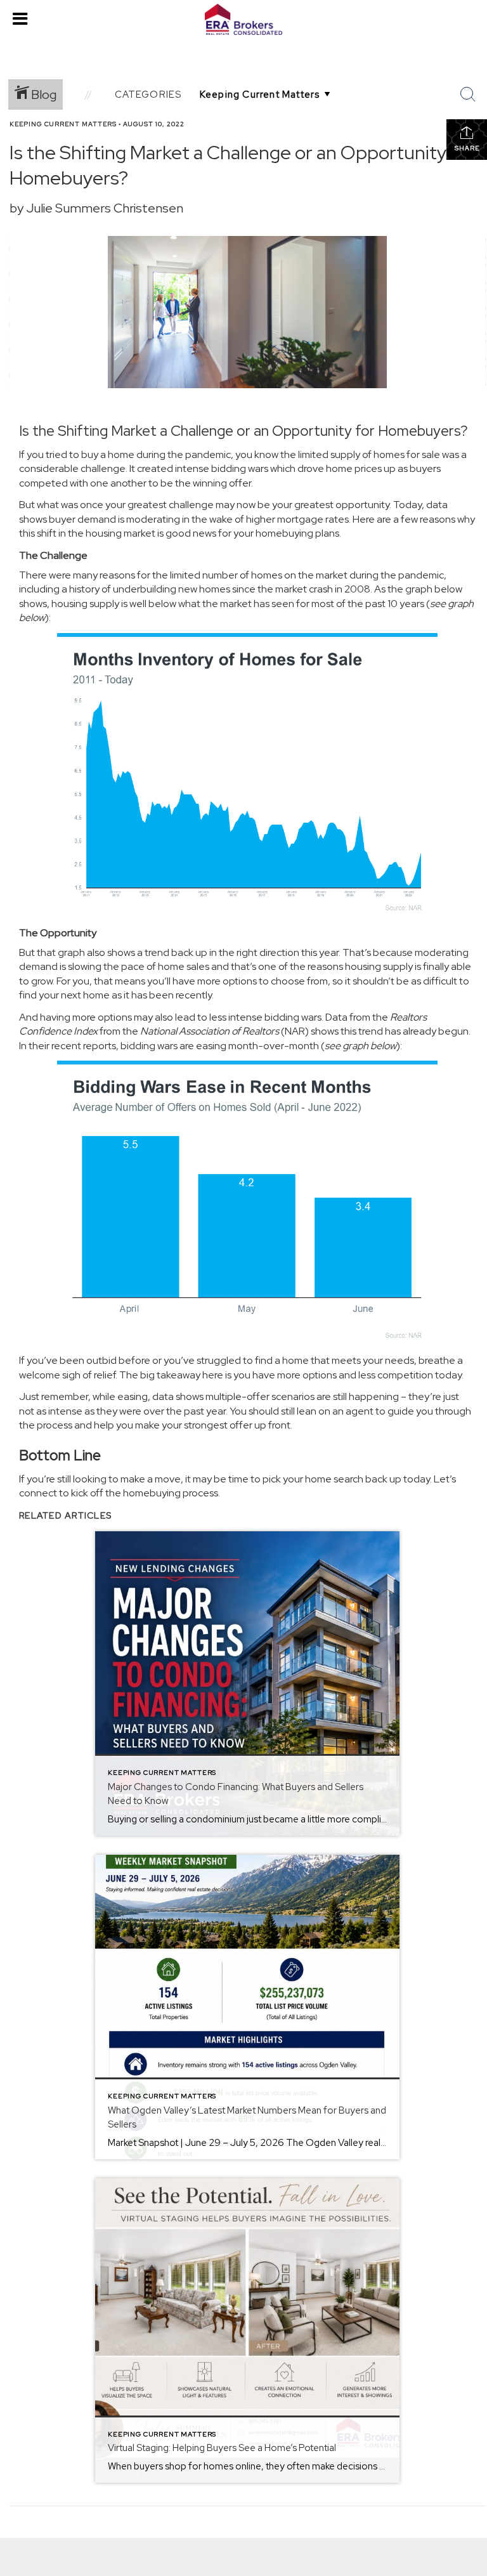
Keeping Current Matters (63, 124)
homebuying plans (297, 533)
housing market (120, 533)
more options (227, 981)
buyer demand (82, 519)
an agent (353, 1411)
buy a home (108, 454)
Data (336, 1017)
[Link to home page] (243, 20)
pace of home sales (165, 966)
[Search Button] (468, 95)
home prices (354, 468)
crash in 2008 (340, 589)
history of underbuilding (123, 589)
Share (467, 148)
